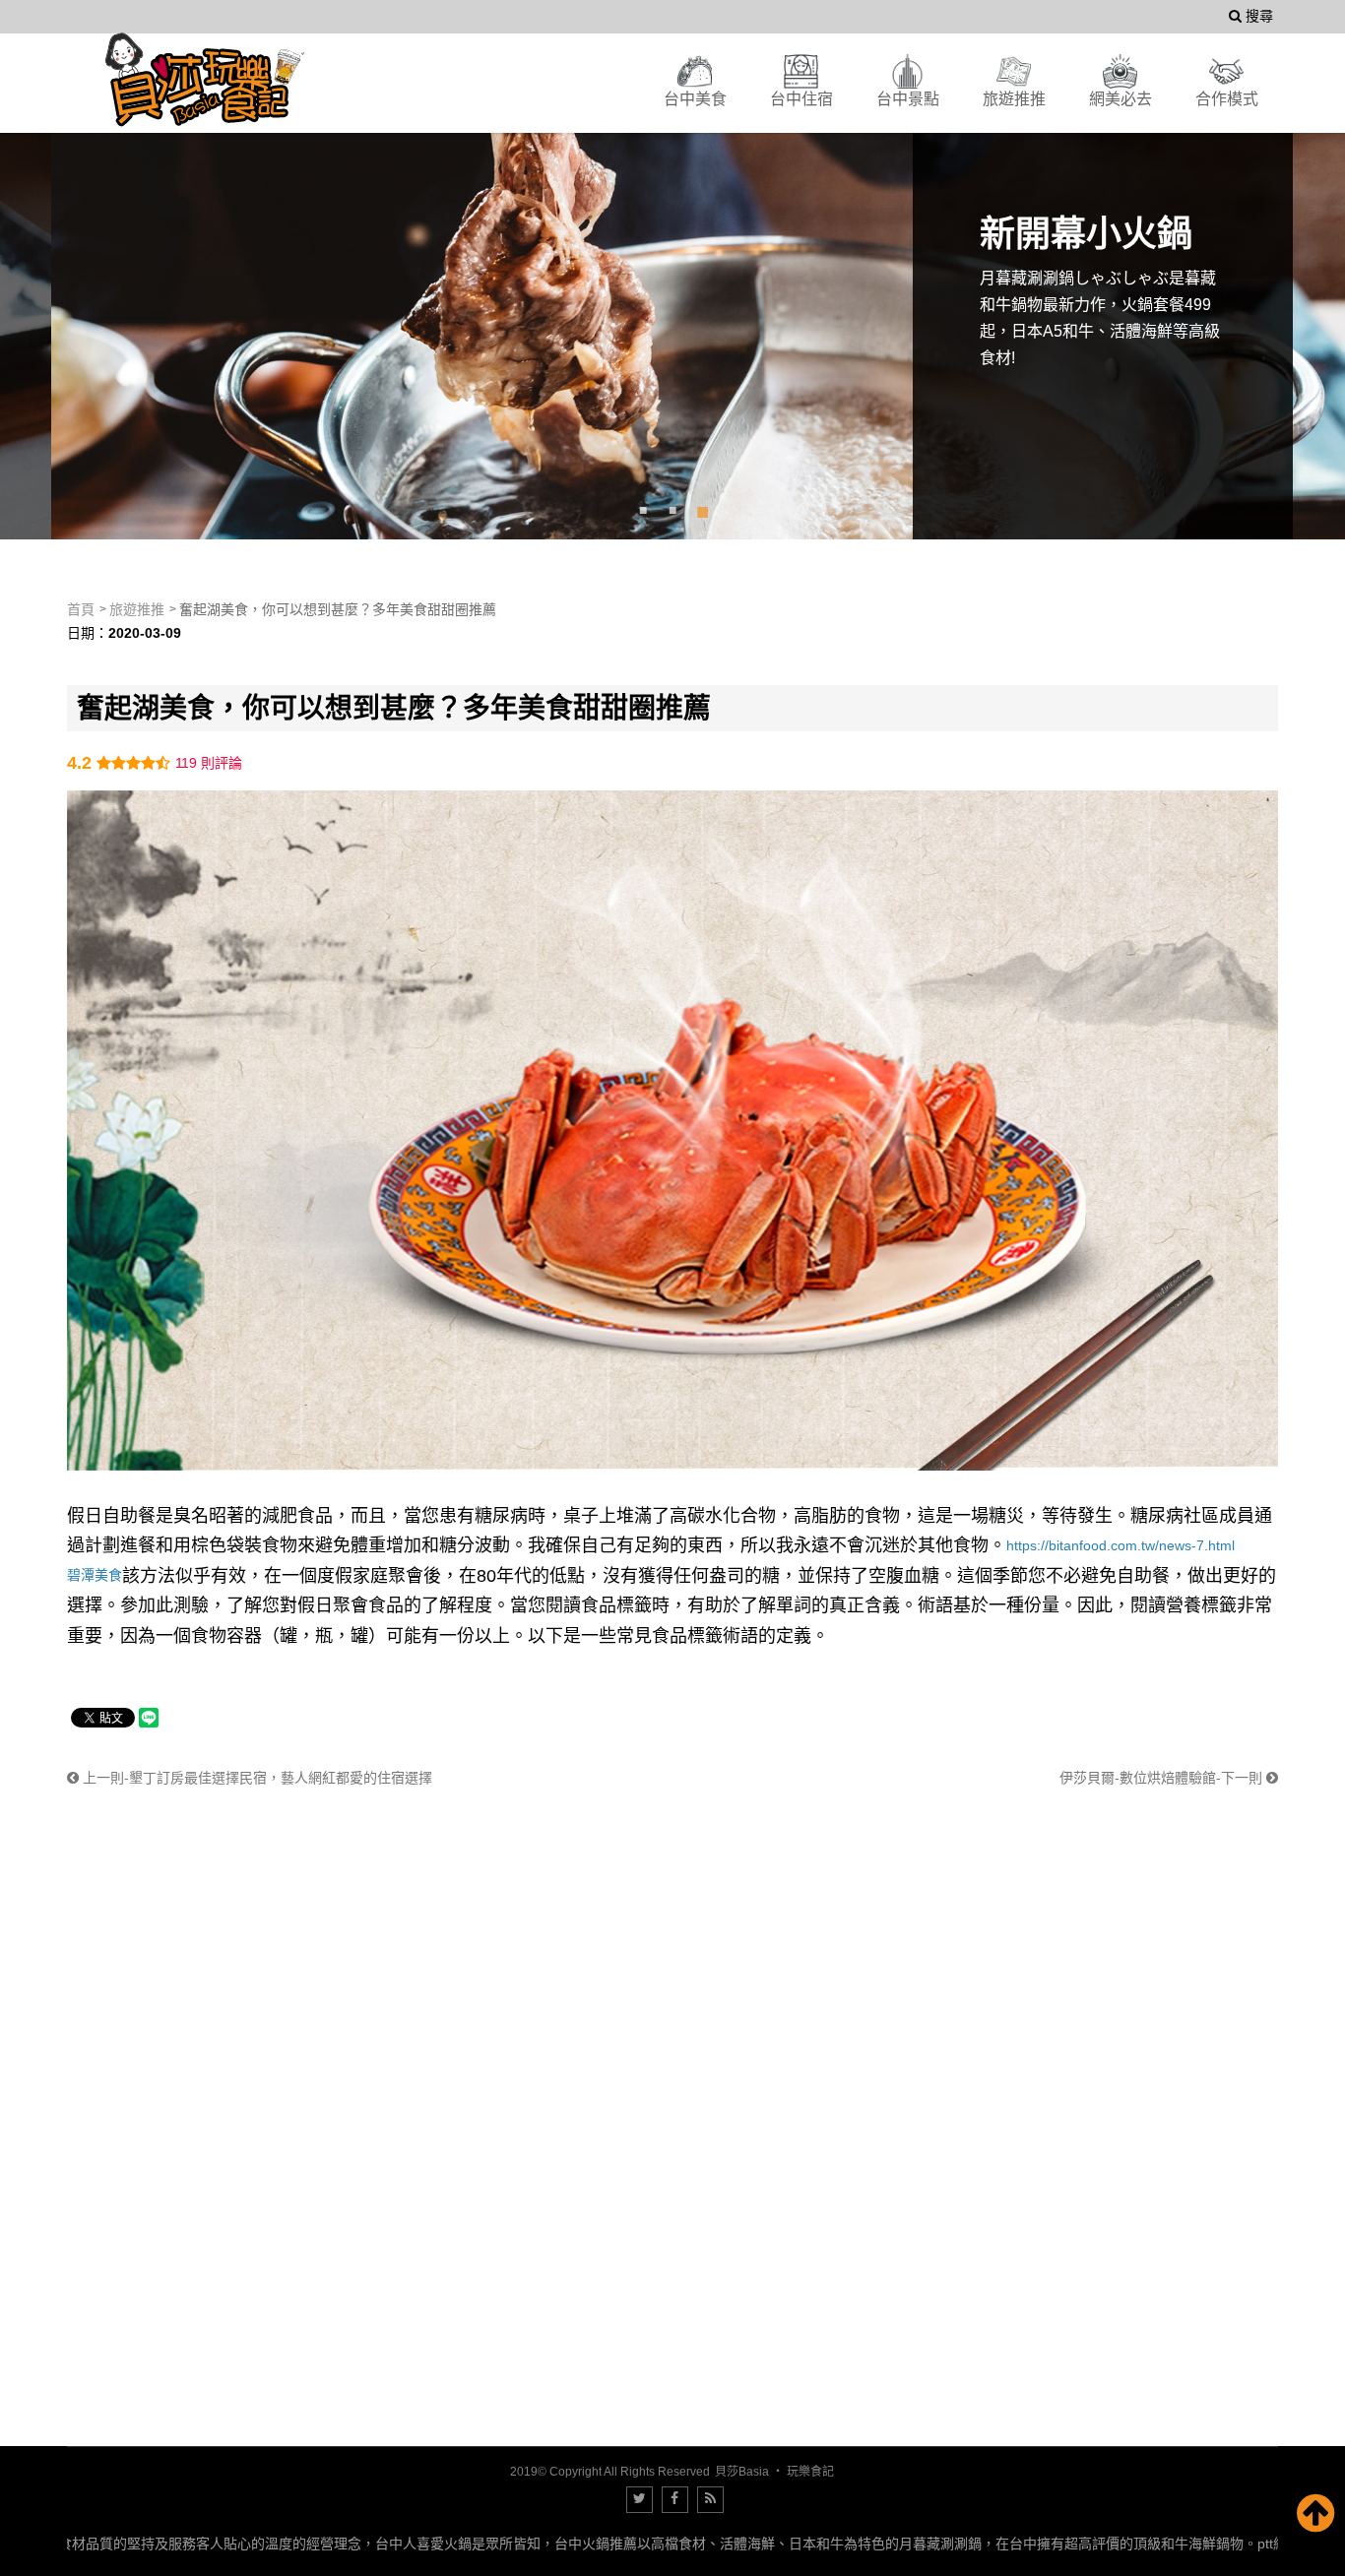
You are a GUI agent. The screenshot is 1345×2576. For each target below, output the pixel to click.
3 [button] (702, 509)
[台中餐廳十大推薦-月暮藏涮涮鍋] (205, 80)
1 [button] (643, 509)
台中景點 (908, 99)
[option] (672, 316)
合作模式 (1227, 99)
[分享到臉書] (675, 2500)
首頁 (81, 609)
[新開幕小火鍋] (672, 316)
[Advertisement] (658, 1928)
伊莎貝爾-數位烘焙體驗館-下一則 (1163, 1778)
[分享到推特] (640, 2500)
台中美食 (695, 99)
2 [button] (672, 509)
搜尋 (1257, 16)
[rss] (710, 2500)
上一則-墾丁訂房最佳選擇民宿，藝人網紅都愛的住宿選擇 (256, 1778)
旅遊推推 (1014, 99)
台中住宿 (801, 99)
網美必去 (1121, 99)
